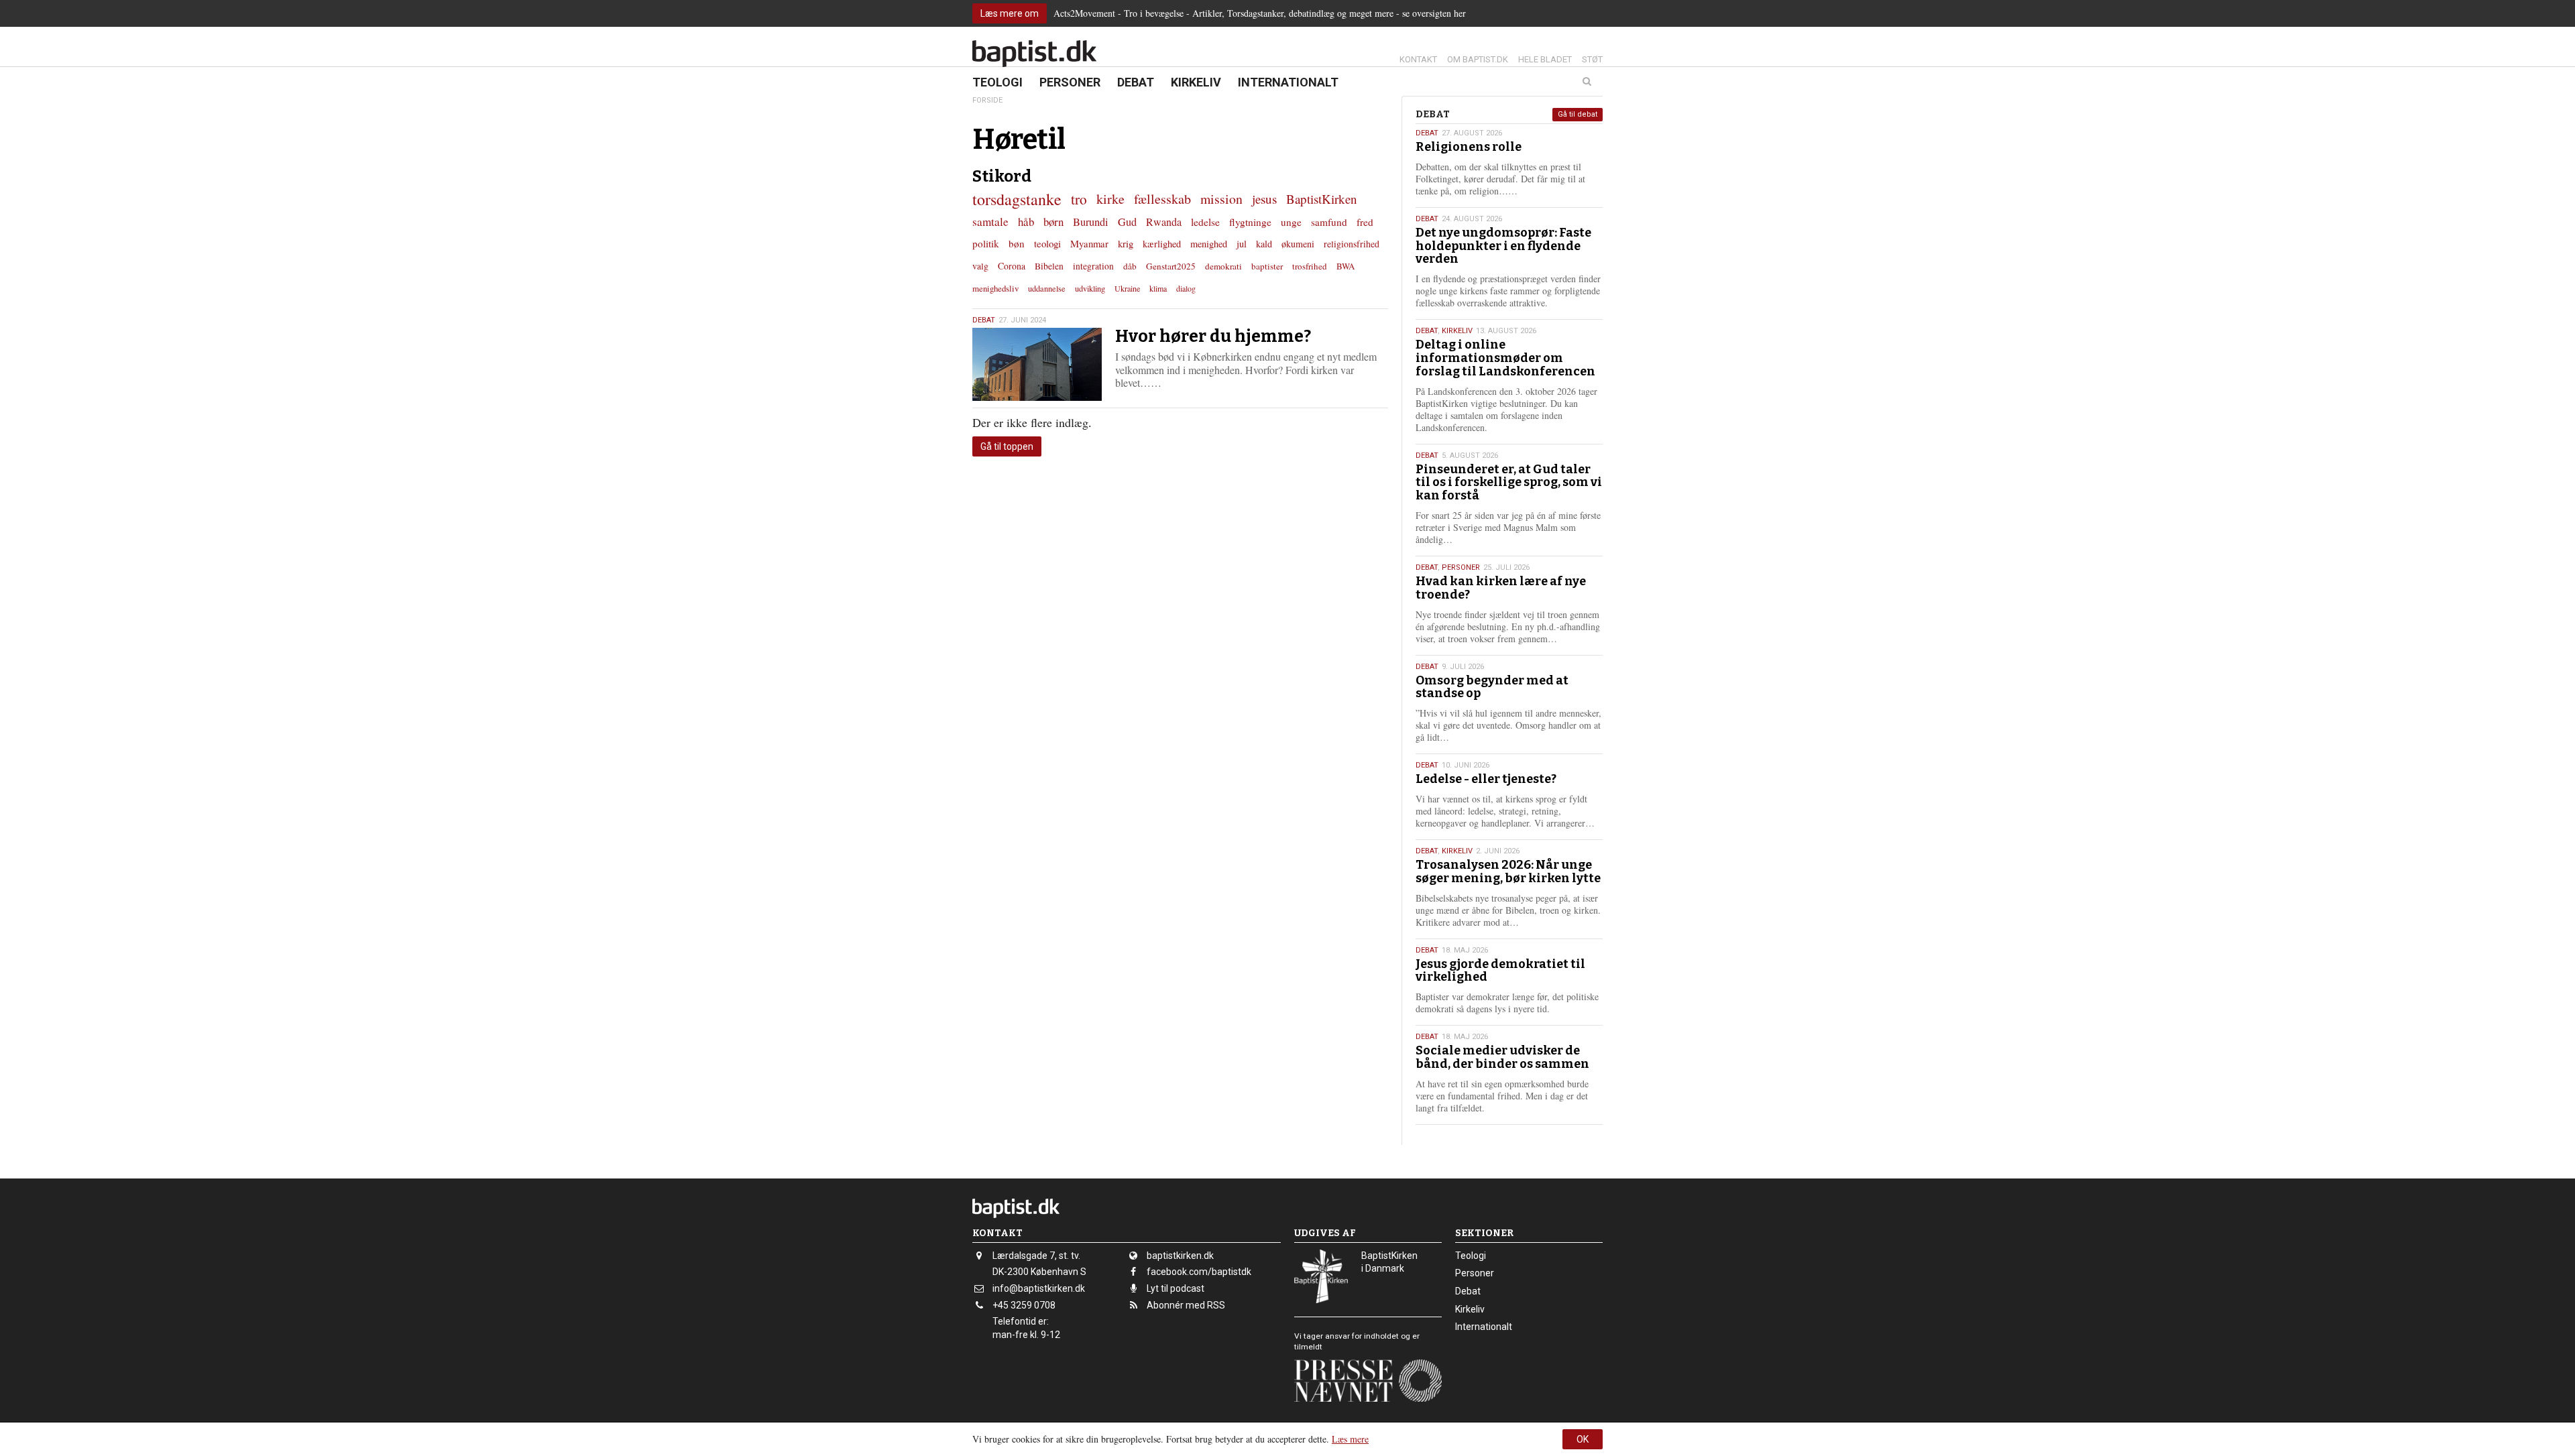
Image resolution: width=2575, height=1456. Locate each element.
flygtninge (1250, 222)
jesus (1264, 199)
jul (1242, 244)
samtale (990, 222)
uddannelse (1047, 288)
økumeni (1298, 244)
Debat (1136, 82)
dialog (1186, 288)
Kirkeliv (1196, 82)
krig (1126, 243)
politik (986, 243)
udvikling (1090, 288)
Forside (987, 100)
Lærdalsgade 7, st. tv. (1036, 1256)
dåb (1130, 266)
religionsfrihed (1352, 244)
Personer (1070, 82)
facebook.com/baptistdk (1199, 1272)
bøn (1017, 243)
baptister (1267, 266)
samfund (1329, 222)
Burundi (1091, 222)
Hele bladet (1545, 59)
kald (1264, 244)
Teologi (997, 82)
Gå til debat (1578, 114)
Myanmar (1089, 243)
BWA (1346, 266)
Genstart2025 (1171, 266)
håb (1026, 222)
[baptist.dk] (1034, 54)
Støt (1592, 59)
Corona (1012, 266)
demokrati (1223, 266)
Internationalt (1288, 82)
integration (1093, 266)
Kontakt (1418, 59)
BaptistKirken (1322, 199)
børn (1053, 222)
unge (1291, 222)
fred (1365, 222)
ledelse (1205, 222)
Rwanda (1164, 222)
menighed (1209, 244)
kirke (1110, 199)
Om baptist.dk (1478, 59)
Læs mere (1350, 1439)
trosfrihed (1310, 266)
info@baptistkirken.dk (1039, 1288)
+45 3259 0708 (1024, 1305)
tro (1079, 199)
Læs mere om (1010, 13)
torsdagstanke (1017, 199)
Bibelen (1049, 266)
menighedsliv (995, 288)
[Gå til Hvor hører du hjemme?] (1037, 364)
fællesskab (1162, 199)
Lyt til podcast (1176, 1288)
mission (1221, 199)
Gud (1127, 222)
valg (980, 266)
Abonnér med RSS (1186, 1305)
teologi (1047, 243)
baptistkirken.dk (1180, 1256)
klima (1158, 288)
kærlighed (1162, 244)
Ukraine (1127, 288)
